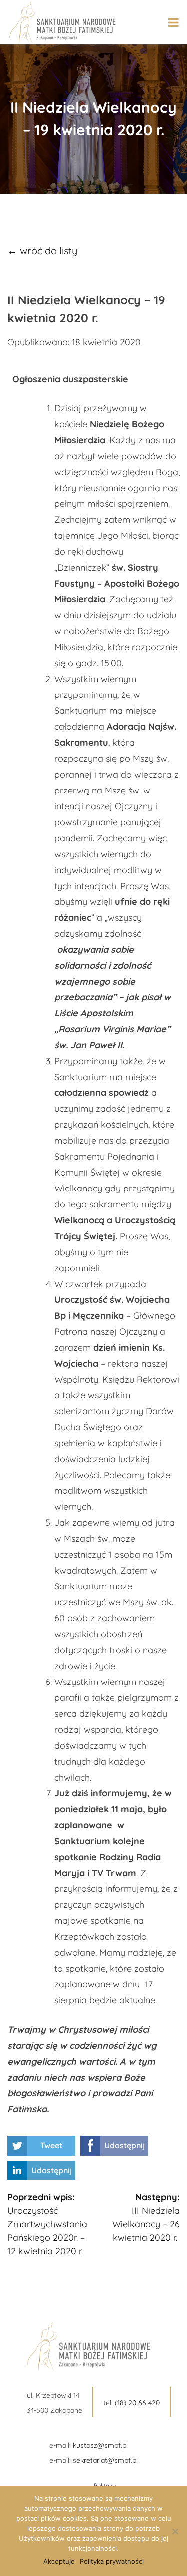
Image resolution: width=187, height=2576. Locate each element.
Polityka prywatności (112, 2561)
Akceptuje (59, 2561)
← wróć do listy (42, 250)
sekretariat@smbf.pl (105, 2460)
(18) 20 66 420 (137, 2403)
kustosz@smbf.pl (100, 2445)
